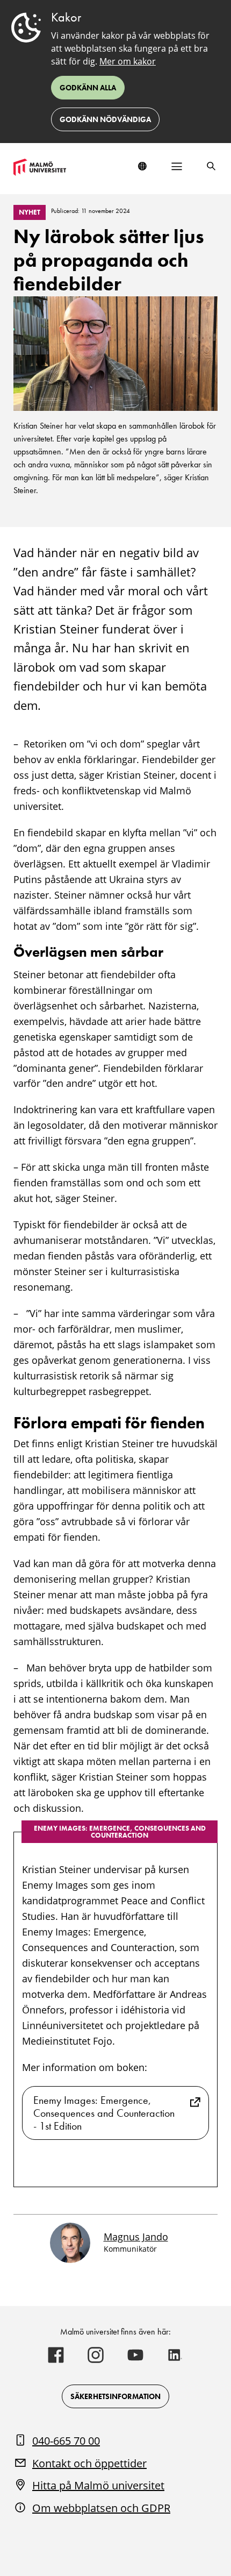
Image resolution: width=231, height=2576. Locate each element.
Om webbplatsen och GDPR (101, 2508)
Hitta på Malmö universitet (98, 2485)
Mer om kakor (128, 61)
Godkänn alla (88, 88)
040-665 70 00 (66, 2441)
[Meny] (177, 166)
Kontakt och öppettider (89, 2463)
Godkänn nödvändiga (105, 119)
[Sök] (211, 166)
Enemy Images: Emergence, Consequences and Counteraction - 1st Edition (104, 2113)
